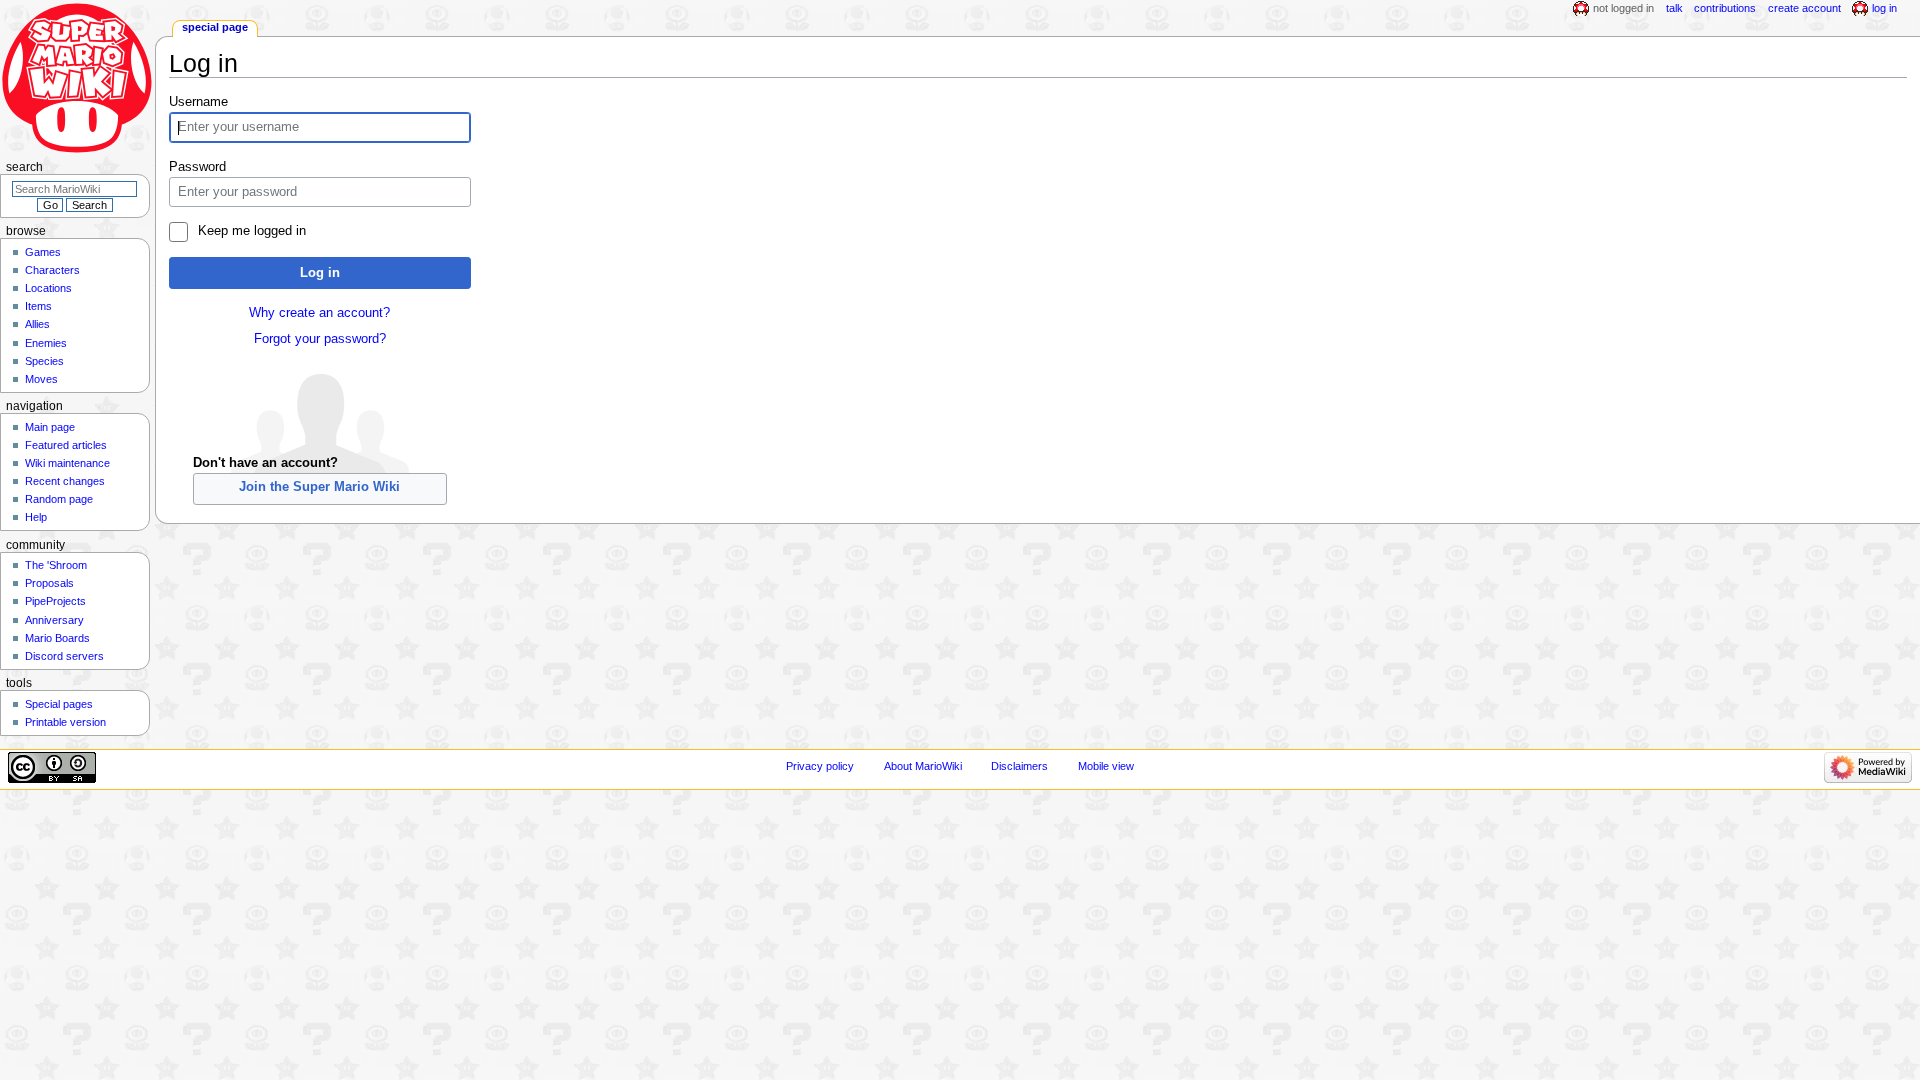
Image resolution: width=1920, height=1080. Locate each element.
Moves (41, 379)
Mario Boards (57, 638)
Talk (1674, 8)
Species (44, 361)
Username (198, 102)
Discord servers (64, 656)
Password (197, 167)
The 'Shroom (56, 565)
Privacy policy (820, 766)
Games (43, 252)
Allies (37, 324)
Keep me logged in (251, 231)
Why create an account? (319, 313)
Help (36, 517)
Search (24, 167)
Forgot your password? (320, 339)
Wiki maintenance (67, 463)
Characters (52, 270)
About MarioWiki (923, 766)
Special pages (59, 704)
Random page (59, 499)
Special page (215, 27)
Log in (320, 273)
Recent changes (65, 481)
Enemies (46, 343)
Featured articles (66, 445)
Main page (50, 427)
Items (38, 306)
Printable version (65, 722)
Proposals (49, 583)
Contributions (1725, 8)
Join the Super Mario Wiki (319, 487)
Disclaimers (1019, 766)
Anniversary (54, 620)
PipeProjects (55, 601)
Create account (1804, 8)
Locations (48, 288)
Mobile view (1106, 766)
